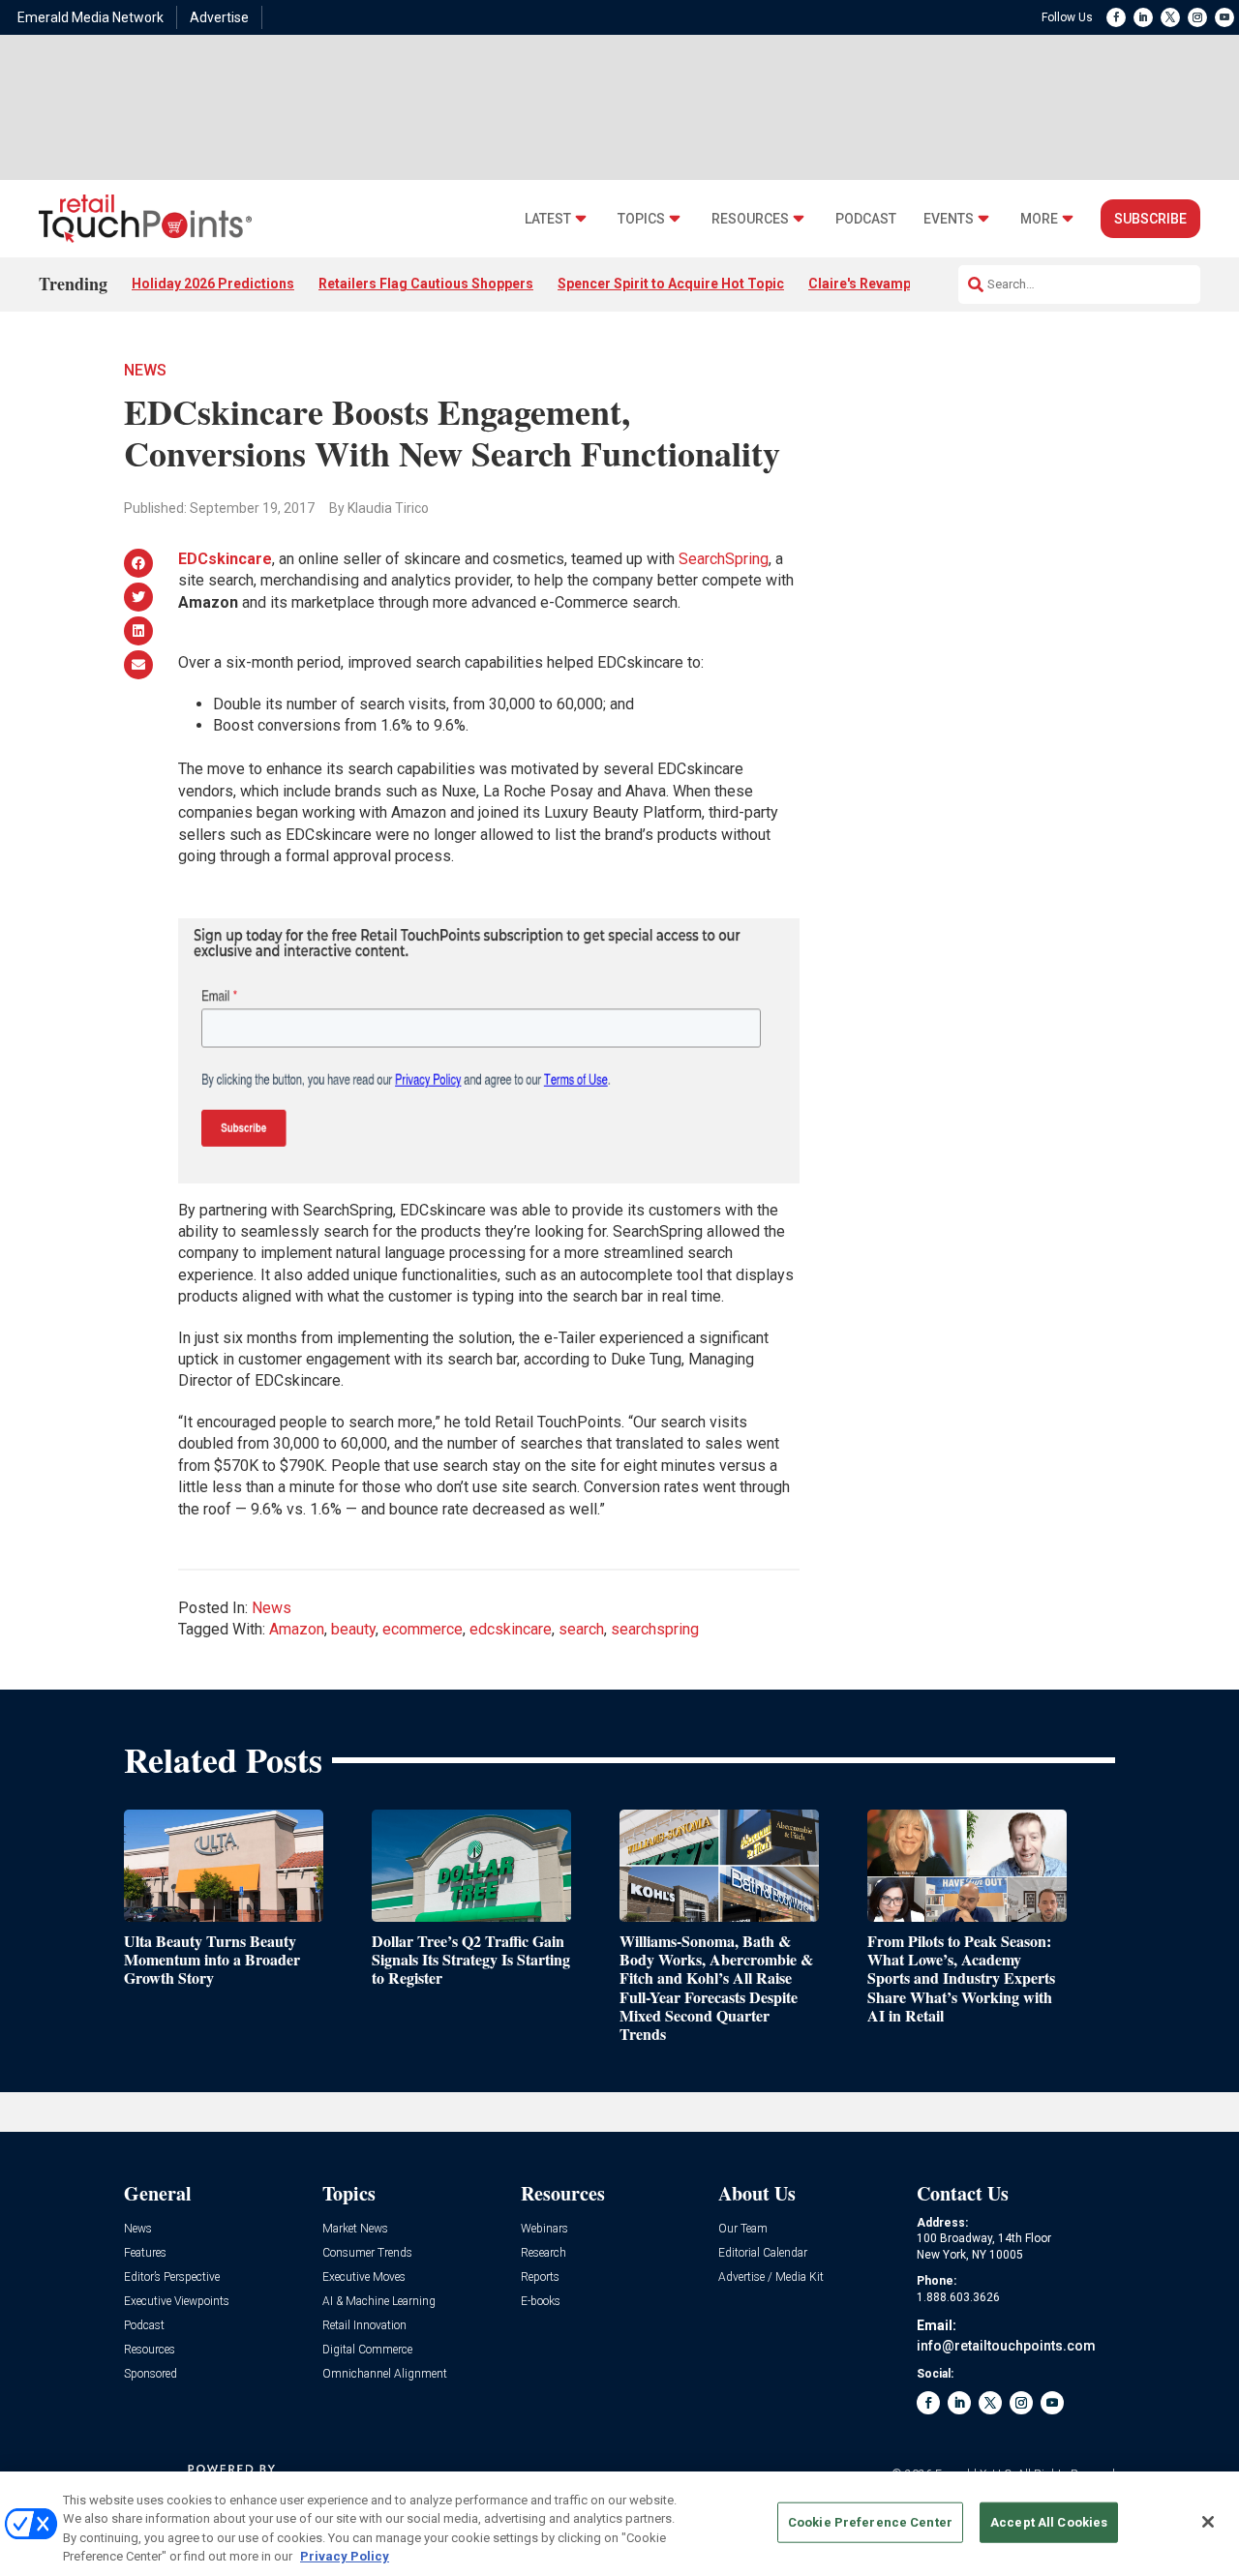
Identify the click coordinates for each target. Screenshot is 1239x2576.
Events (949, 219)
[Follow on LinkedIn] (1143, 17)
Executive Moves (364, 2277)
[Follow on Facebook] (1116, 17)
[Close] (1208, 2522)
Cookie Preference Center (870, 2522)
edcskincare (511, 1629)
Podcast (866, 219)
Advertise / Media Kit (771, 2277)
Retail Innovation (364, 2326)
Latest (548, 219)
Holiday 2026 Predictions (213, 284)
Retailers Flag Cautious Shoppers (426, 284)
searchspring (655, 1629)
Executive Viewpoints (177, 2302)
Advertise (219, 17)
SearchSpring (724, 559)
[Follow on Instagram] (1197, 17)
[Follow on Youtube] (1224, 17)
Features (145, 2253)
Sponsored (151, 2374)
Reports (540, 2277)
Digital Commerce (367, 2350)
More (1039, 219)
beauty (353, 1629)
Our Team (743, 2229)
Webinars (544, 2229)
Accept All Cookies (1049, 2522)
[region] (619, 2524)
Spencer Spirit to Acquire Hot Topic (671, 284)
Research (544, 2253)
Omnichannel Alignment (385, 2374)
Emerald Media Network (91, 17)
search (581, 1629)
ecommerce (423, 1629)
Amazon (297, 1629)
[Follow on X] (1170, 17)
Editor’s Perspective (172, 2277)
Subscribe (1150, 219)
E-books (541, 2302)
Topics (641, 219)
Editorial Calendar (763, 2253)
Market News (355, 2229)
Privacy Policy (345, 2556)
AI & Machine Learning (379, 2302)
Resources (750, 219)
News (145, 370)
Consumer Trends (367, 2253)
